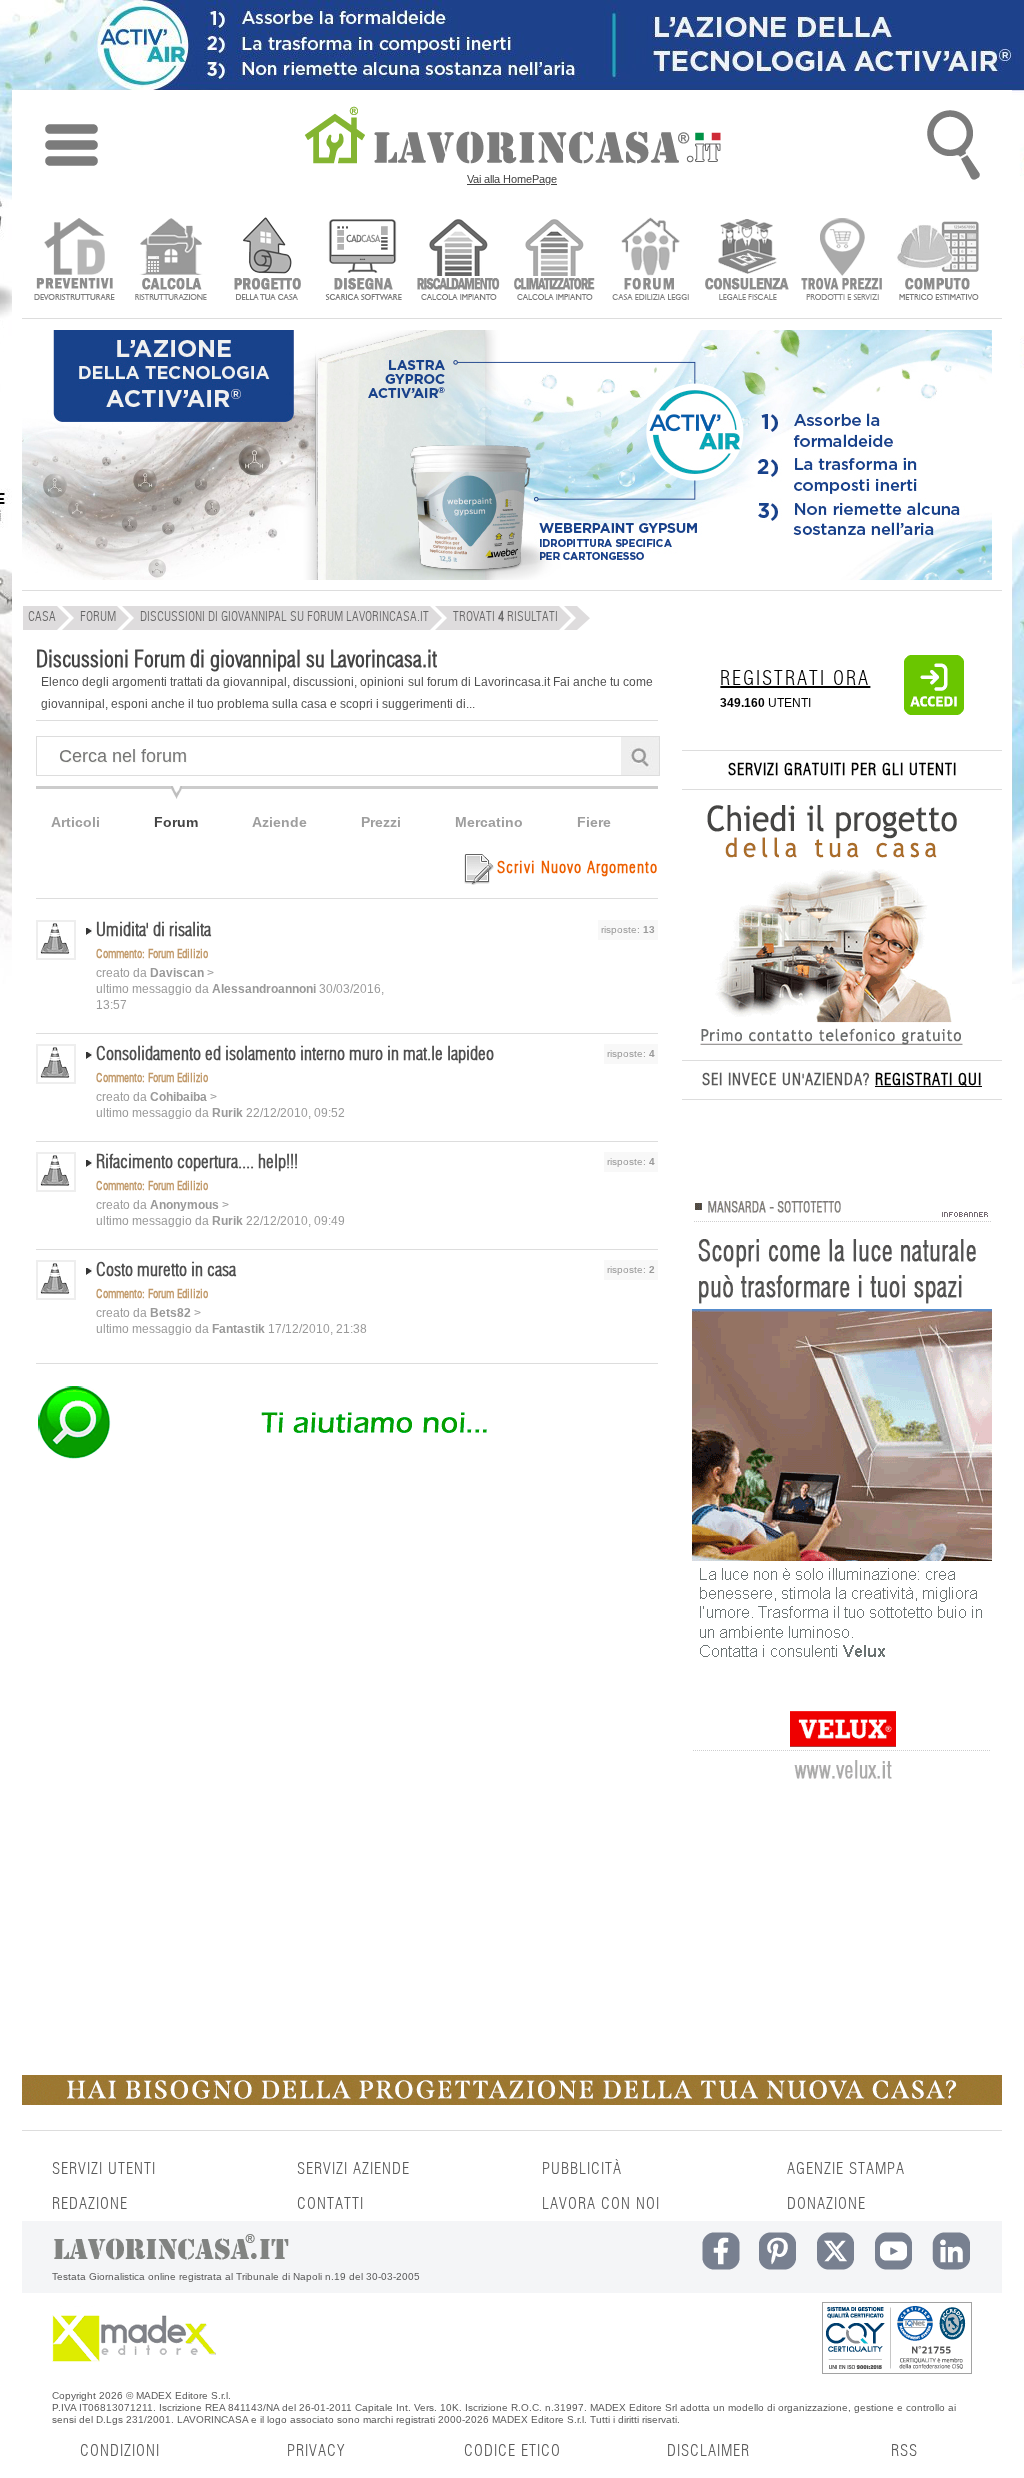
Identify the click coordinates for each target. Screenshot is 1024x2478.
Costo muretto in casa (166, 1271)
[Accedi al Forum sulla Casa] (650, 261)
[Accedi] (934, 711)
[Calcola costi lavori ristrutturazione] (170, 261)
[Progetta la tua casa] (512, 2101)
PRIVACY (316, 2451)
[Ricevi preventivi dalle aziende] (74, 261)
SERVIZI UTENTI (104, 2169)
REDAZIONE (90, 2204)
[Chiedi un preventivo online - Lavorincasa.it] (346, 1457)
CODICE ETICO (512, 2451)
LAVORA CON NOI (601, 2204)
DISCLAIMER (708, 2451)
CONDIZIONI (120, 2451)
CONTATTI (330, 2204)
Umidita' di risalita (153, 931)
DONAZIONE (826, 2204)
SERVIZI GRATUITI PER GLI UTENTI (842, 770)
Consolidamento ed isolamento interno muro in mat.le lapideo (295, 1055)
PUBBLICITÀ (582, 2169)
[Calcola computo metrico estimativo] (938, 261)
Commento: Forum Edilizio (152, 954)
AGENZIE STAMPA (846, 2169)
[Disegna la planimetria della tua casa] (362, 261)
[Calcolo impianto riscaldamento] (458, 261)
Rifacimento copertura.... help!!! (197, 1163)
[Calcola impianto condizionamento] (554, 261)
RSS (904, 2451)
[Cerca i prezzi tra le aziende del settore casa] (842, 261)
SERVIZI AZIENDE (353, 2169)
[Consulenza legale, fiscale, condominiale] (746, 261)
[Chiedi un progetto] (266, 261)
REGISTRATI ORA (795, 679)
